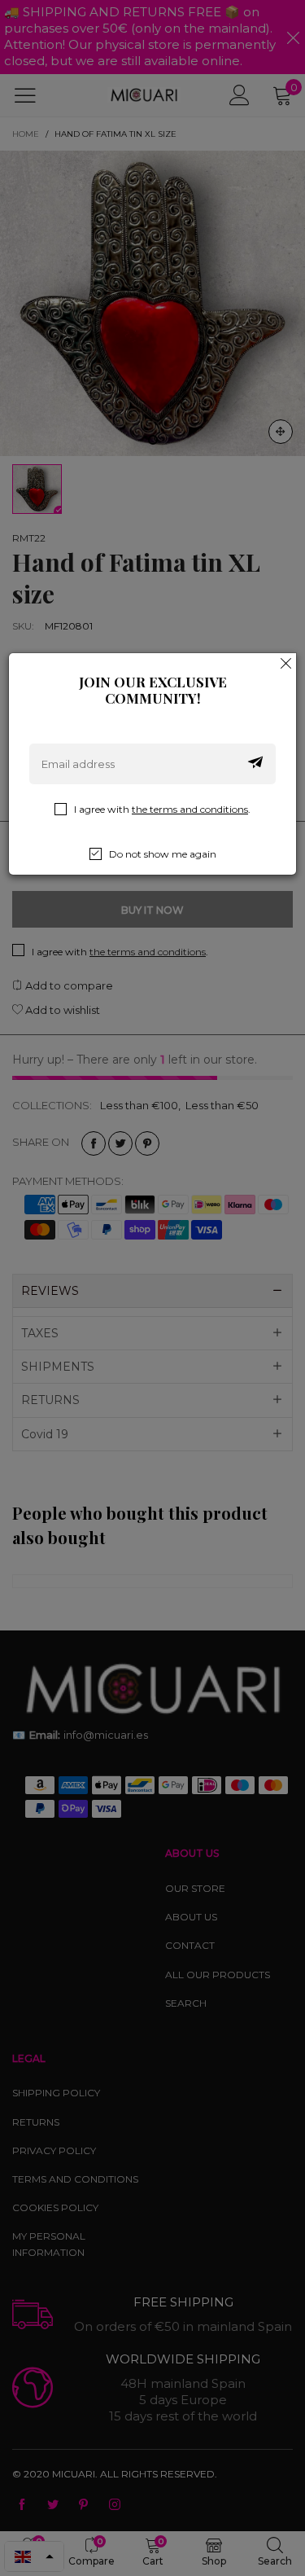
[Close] (286, 663)
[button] (255, 764)
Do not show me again (163, 854)
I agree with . (162, 809)
